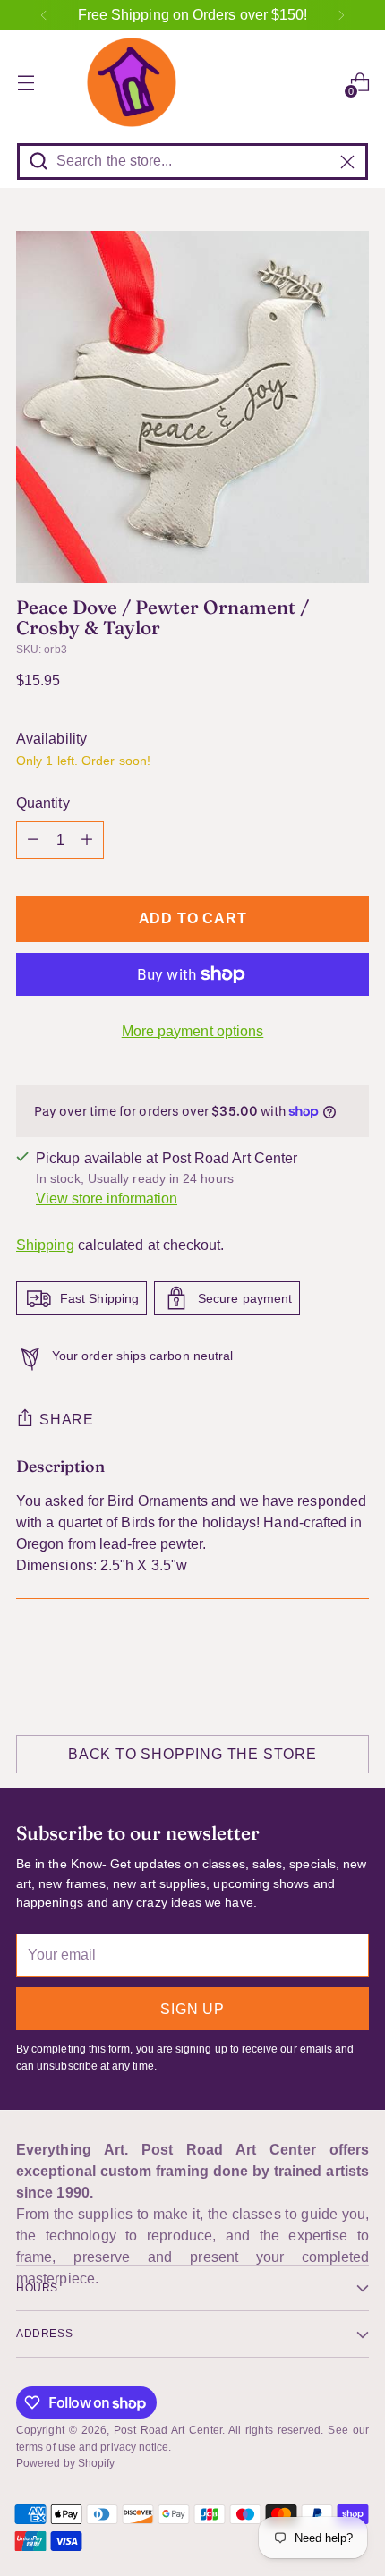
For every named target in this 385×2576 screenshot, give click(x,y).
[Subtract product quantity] (33, 840)
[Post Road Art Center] (192, 82)
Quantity (43, 803)
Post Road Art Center (167, 2430)
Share (67, 1420)
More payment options (193, 1031)
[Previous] (44, 15)
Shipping (45, 1245)
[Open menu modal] (26, 83)
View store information (107, 1199)
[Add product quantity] (87, 840)
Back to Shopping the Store (192, 1754)
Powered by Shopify (65, 2463)
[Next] (341, 15)
